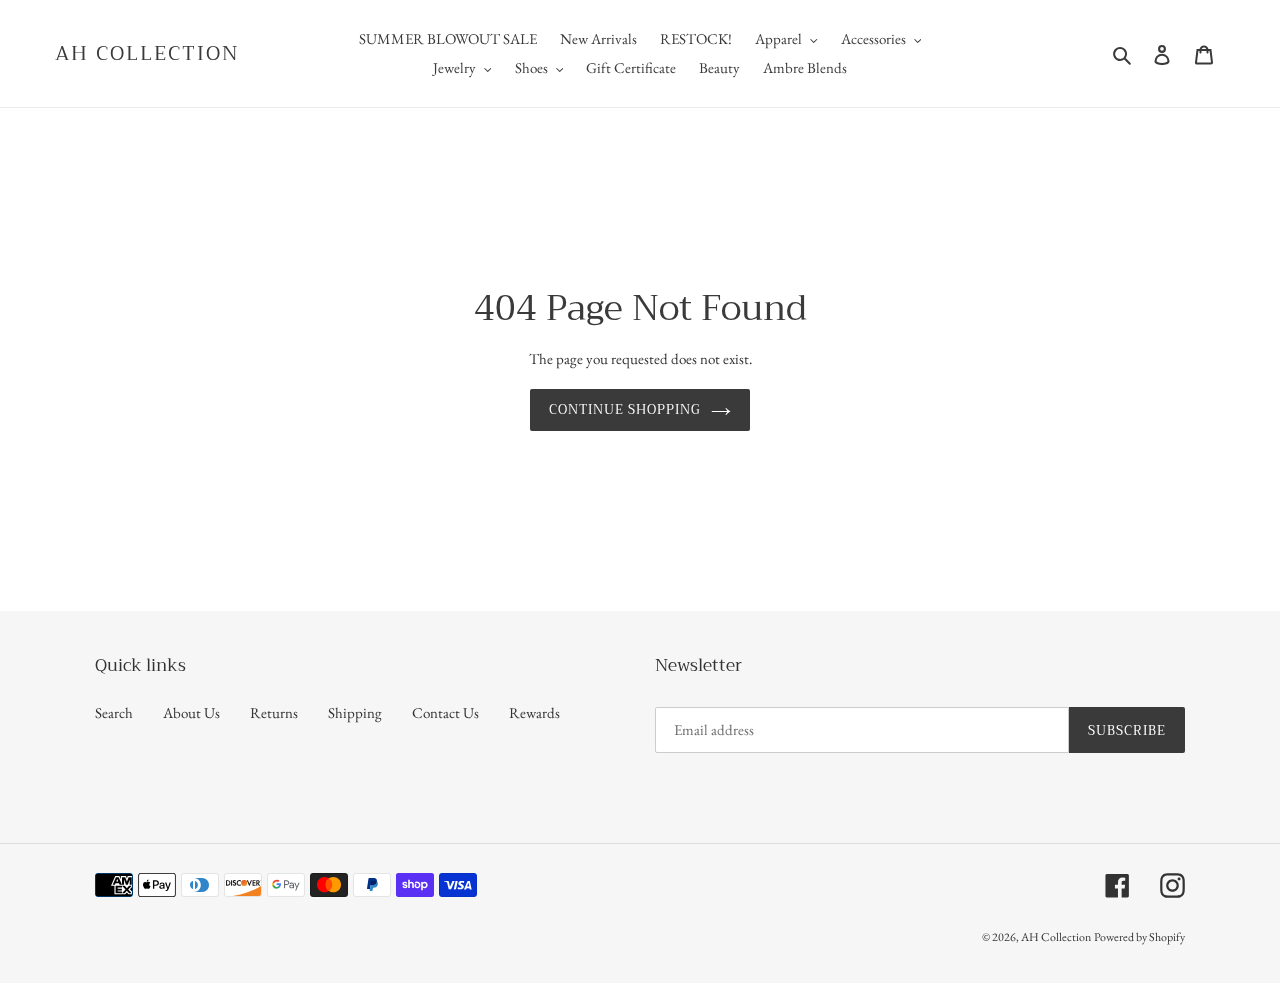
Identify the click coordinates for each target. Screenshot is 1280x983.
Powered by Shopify (1139, 937)
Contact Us (445, 712)
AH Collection (147, 54)
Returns (274, 712)
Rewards (534, 712)
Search (114, 712)
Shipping (355, 712)
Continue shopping (625, 409)
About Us (191, 712)
